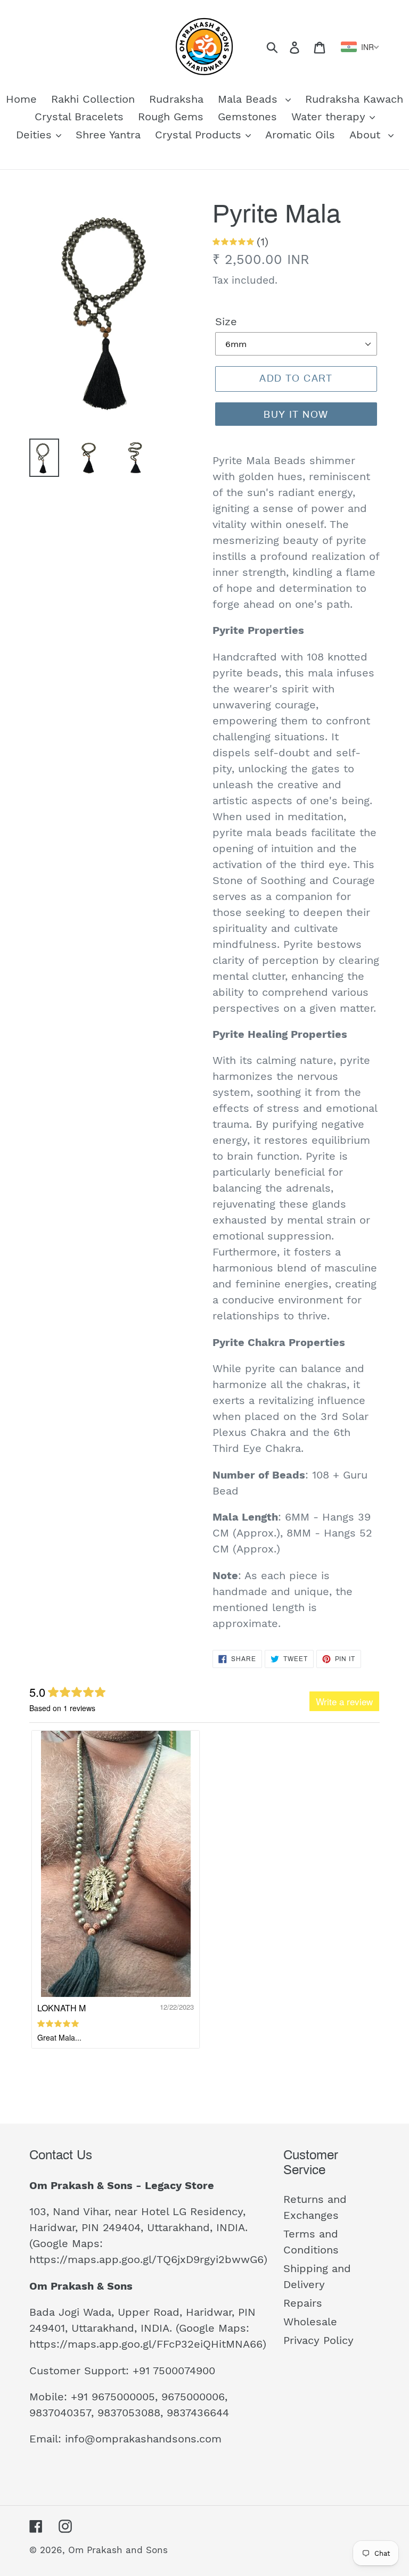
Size (226, 321)
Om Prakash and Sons (118, 2550)
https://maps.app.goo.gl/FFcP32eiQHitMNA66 (146, 2344)
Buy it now (296, 415)
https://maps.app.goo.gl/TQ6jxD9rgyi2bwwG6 (146, 2259)
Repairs (303, 2303)
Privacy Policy (318, 2340)
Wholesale (310, 2322)
